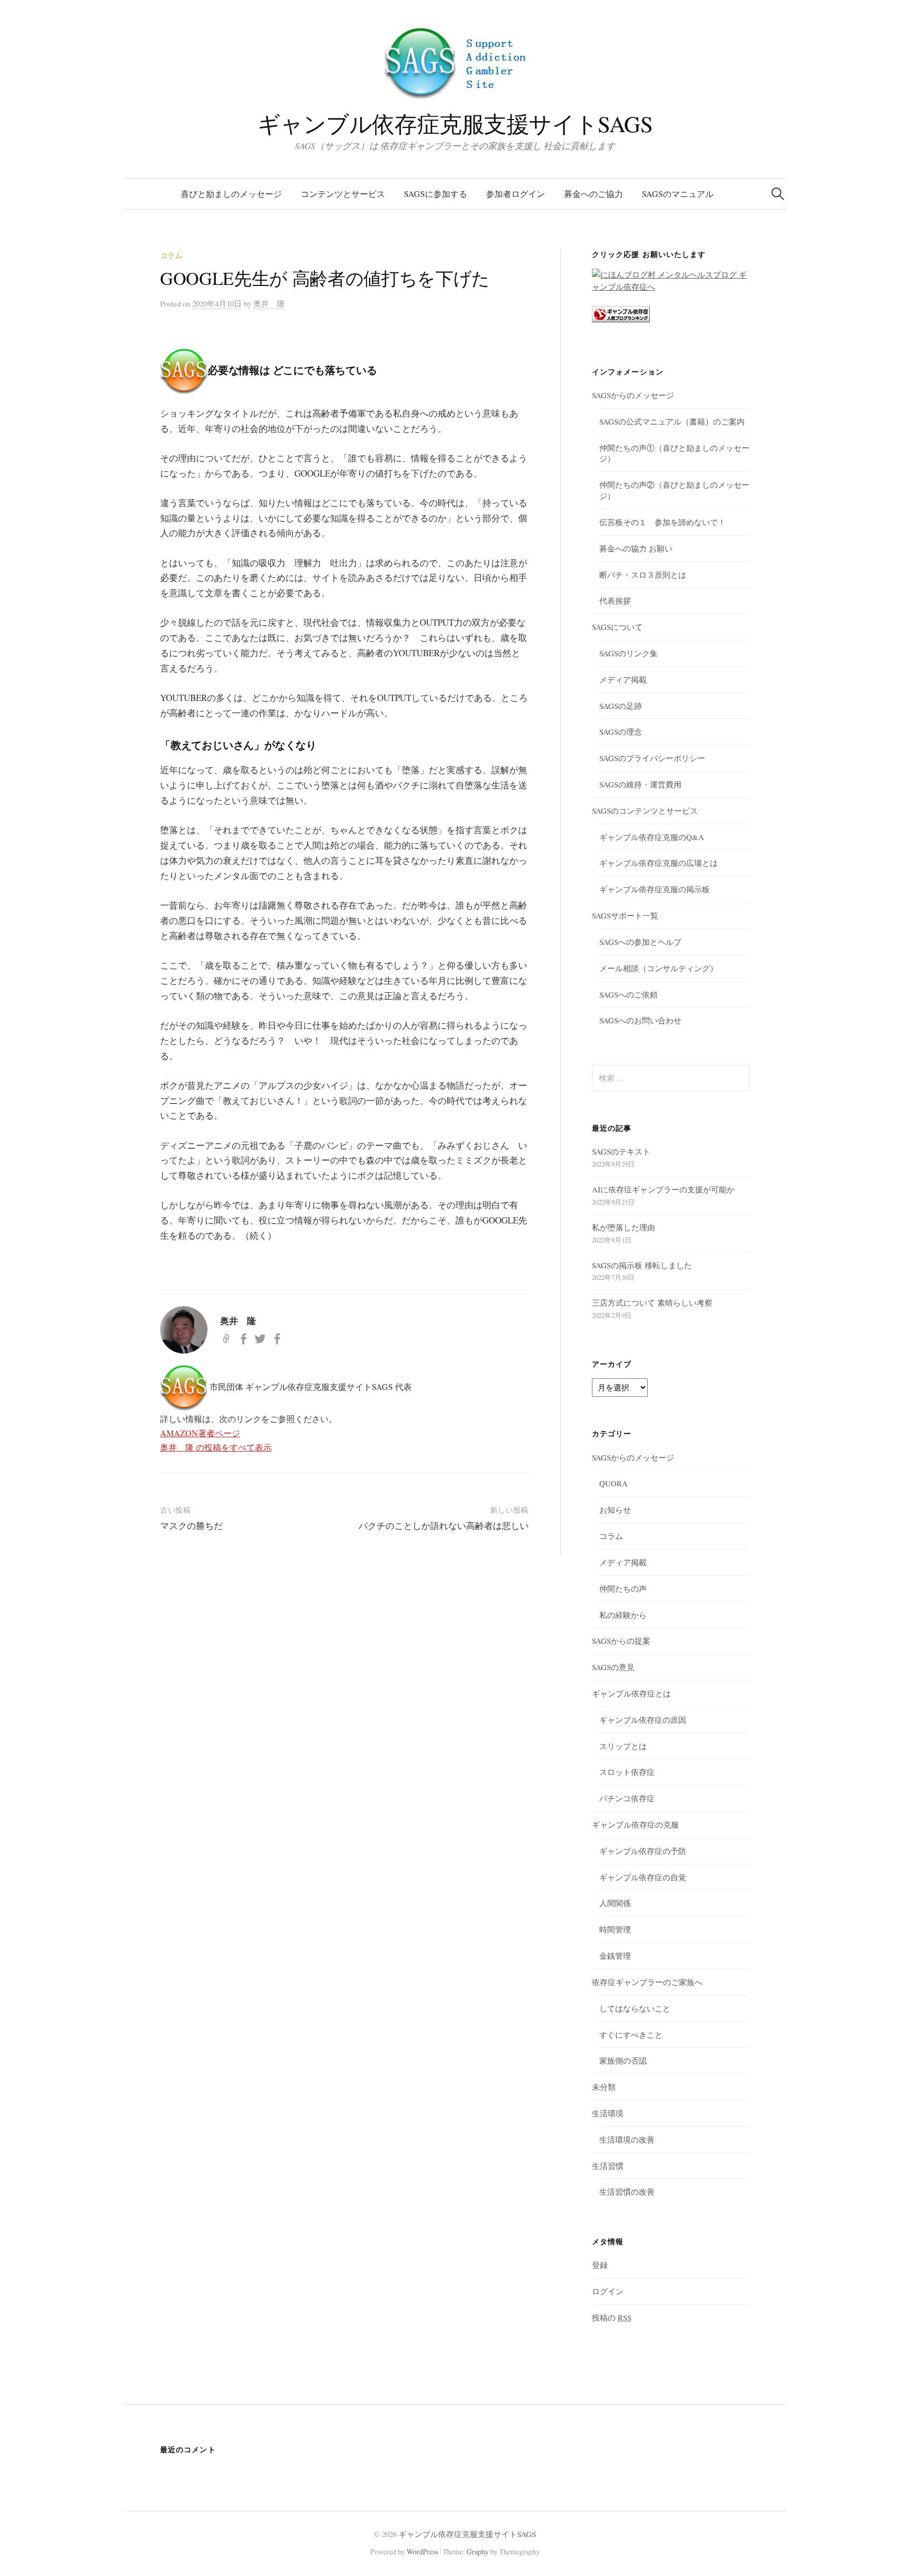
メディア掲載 (623, 679)
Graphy (478, 2552)
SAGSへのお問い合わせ (640, 1020)
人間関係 (615, 1903)
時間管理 (615, 1929)
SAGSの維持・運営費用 (640, 784)
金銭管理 (615, 1956)
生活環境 (608, 2113)
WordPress (422, 2552)
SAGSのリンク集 (629, 653)
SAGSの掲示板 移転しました (642, 1265)
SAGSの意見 (613, 1667)
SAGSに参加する (436, 194)
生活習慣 (608, 2166)
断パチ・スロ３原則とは (643, 575)
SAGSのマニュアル (678, 194)
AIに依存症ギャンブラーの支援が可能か (663, 1189)
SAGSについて (617, 627)
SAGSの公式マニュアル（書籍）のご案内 (672, 421)
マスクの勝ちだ (191, 1526)
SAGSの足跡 (621, 706)
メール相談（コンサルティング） (659, 968)
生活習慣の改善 (627, 2192)
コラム (171, 255)
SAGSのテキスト (621, 1151)
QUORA (614, 1483)
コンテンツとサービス (343, 194)
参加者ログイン (516, 194)
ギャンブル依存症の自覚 (643, 1877)
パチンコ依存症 (627, 1798)
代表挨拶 (615, 600)
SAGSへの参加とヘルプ (640, 942)
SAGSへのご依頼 (629, 994)
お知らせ (615, 1509)
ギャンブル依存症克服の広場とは (659, 863)
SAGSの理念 (621, 732)
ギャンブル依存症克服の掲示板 (655, 889)
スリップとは (623, 1746)
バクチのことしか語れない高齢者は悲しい (444, 1526)
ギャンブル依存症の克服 (635, 1824)
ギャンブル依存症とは (631, 1693)
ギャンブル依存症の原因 (643, 1720)
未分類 (604, 2087)
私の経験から (623, 1615)
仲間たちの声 (623, 1588)
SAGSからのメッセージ (633, 395)
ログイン (608, 2291)
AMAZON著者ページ (200, 1433)
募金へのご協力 (594, 194)
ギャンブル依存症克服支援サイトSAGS (455, 124)
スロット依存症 (627, 1772)
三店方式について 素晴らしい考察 (652, 1302)
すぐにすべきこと (631, 2035)
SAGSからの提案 (621, 1641)
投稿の (612, 2317)
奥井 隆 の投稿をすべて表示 (216, 1447)
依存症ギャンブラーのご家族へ (647, 1982)
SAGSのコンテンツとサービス (645, 811)
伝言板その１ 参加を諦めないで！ (662, 522)
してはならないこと (635, 2008)
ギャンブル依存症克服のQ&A (652, 837)
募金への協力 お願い (636, 548)
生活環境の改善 (627, 2139)
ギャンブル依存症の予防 (643, 1851)
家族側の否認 (623, 2060)
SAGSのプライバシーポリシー (652, 758)
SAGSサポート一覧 (625, 915)
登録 (600, 2265)
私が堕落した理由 (624, 1227)
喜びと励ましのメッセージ (231, 194)
